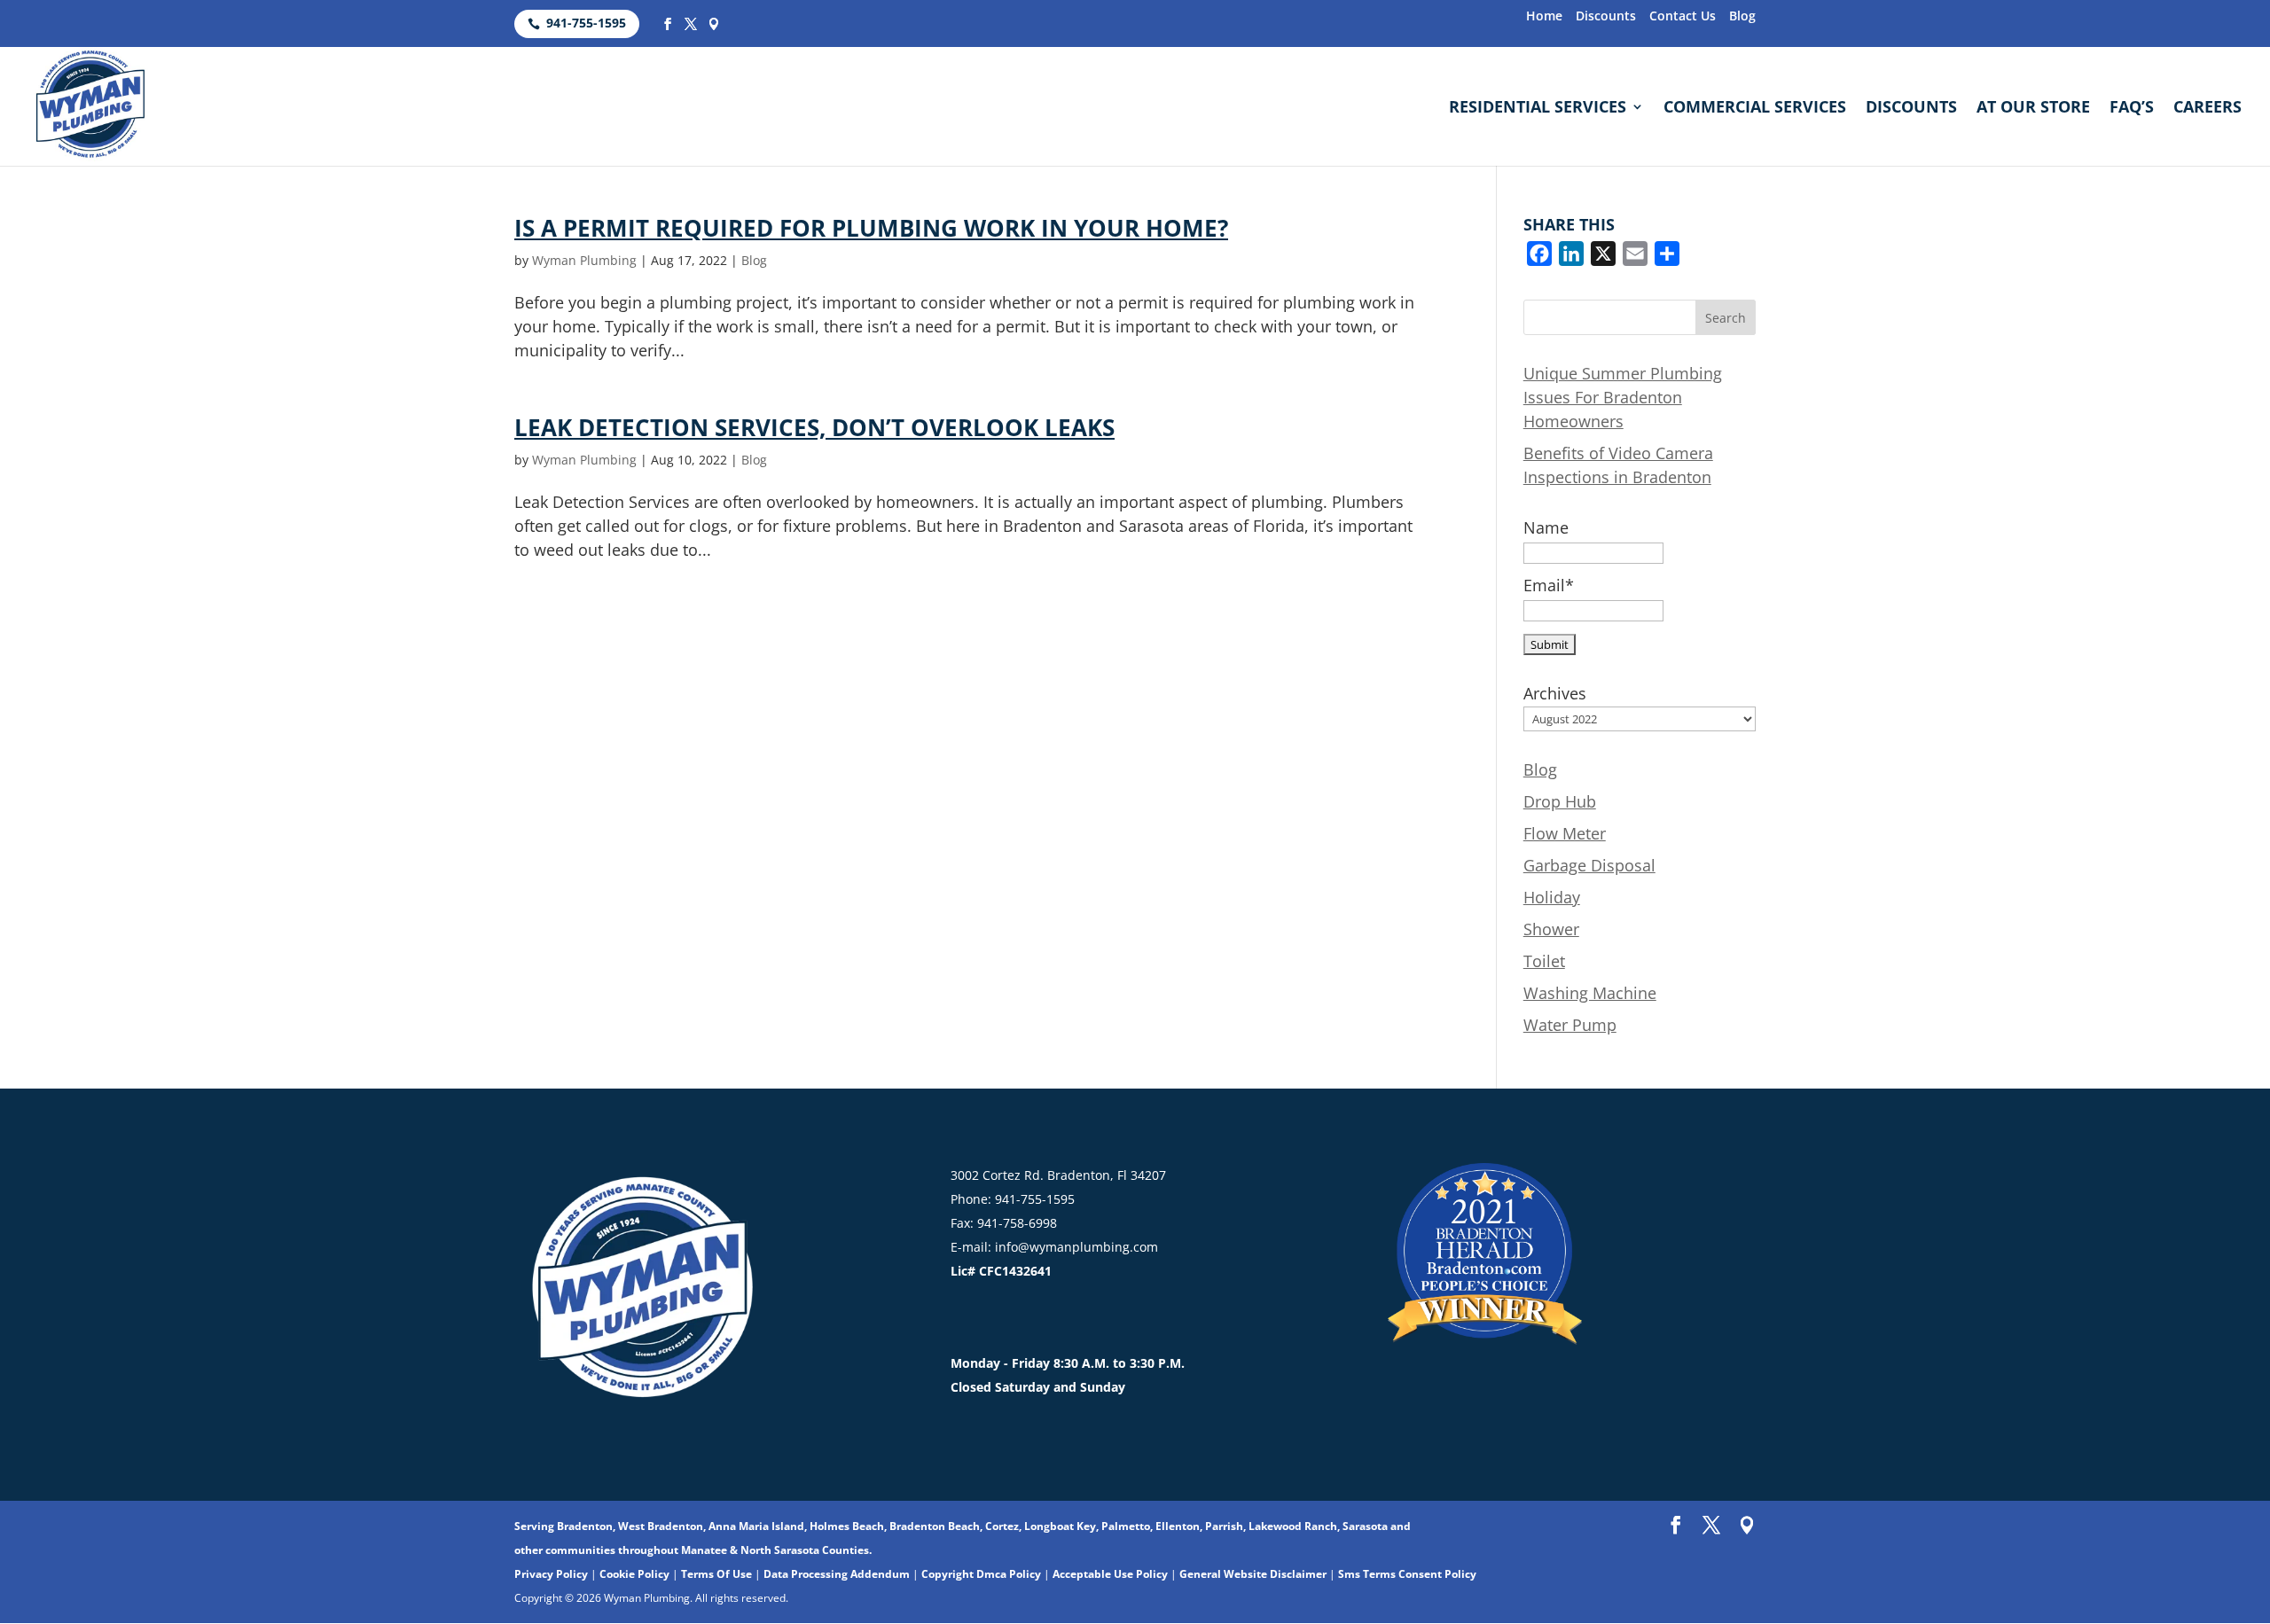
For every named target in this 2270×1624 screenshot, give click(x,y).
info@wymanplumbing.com (1076, 1247)
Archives (1555, 693)
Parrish (1224, 1526)
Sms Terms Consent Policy (1407, 1574)
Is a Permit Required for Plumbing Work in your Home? (871, 228)
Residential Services (1538, 109)
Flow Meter (1565, 833)
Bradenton (585, 1526)
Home (1544, 17)
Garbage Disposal (1589, 865)
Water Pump (1570, 1025)
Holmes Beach (847, 1526)
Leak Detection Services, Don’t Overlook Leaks (814, 427)
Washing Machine (1590, 993)
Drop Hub (1560, 801)
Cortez (1002, 1526)
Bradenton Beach (935, 1526)
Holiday (1552, 897)
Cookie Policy (634, 1574)
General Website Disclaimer (1253, 1574)
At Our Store (2033, 109)
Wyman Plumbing (584, 260)
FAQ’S (2132, 109)
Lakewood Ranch (1293, 1526)
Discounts (1606, 17)
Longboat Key (1060, 1526)
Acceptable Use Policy (1110, 1574)
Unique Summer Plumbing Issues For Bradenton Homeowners (1623, 397)
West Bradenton (661, 1526)
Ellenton (1178, 1526)
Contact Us (1683, 17)
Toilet (1544, 961)
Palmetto (1126, 1526)
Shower (1551, 929)
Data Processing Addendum (837, 1574)
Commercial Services (1755, 109)
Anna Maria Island (756, 1526)
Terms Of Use (716, 1574)
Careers (2207, 109)
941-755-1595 (586, 23)
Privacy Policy (551, 1574)
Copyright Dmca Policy (981, 1574)
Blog (1742, 17)
